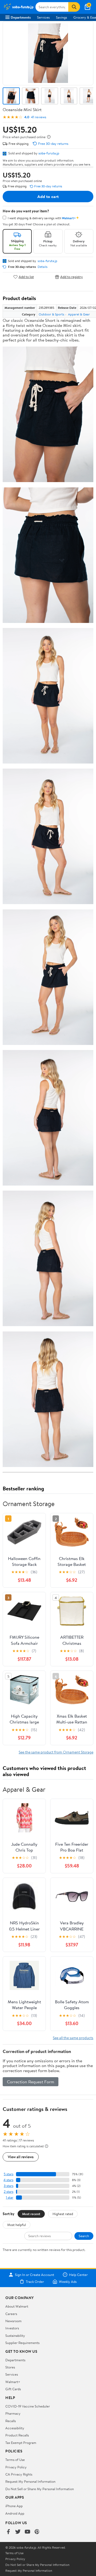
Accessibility (15, 2428)
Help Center (78, 2275)
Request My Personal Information (30, 2481)
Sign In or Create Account (35, 2275)
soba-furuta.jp (49, 153)
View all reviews (21, 2157)
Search (84, 2236)
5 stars (9, 2174)
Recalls (11, 2421)
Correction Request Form (31, 2082)
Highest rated (63, 2214)
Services (43, 17)
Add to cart (48, 196)
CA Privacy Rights (19, 2474)
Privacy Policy (16, 2467)
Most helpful (17, 2225)
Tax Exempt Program (21, 2443)
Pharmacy (13, 2413)
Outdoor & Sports (51, 314)
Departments (21, 17)
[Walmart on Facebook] (8, 2532)
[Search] (74, 7)
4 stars (8, 2180)
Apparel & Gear (79, 314)
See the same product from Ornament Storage (56, 1752)
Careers (11, 2314)
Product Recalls (17, 2435)
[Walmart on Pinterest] (37, 2532)
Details (43, 267)
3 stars (9, 2186)
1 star (10, 2197)
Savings (61, 17)
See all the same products (73, 2038)
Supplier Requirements (22, 2343)
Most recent (31, 2214)
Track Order (35, 2282)
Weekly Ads (68, 2282)
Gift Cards (13, 2389)
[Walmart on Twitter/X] (18, 2532)
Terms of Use (15, 2460)
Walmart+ (13, 2382)
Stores (10, 2367)
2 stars (9, 2192)
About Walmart (17, 2306)
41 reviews (39, 117)
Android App (15, 2513)
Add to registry (72, 277)
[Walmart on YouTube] (27, 2532)
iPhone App (14, 2506)
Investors (12, 2328)
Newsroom (13, 2321)
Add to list (26, 277)
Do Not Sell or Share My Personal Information (40, 2489)
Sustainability (15, 2335)
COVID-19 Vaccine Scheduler (28, 2406)
